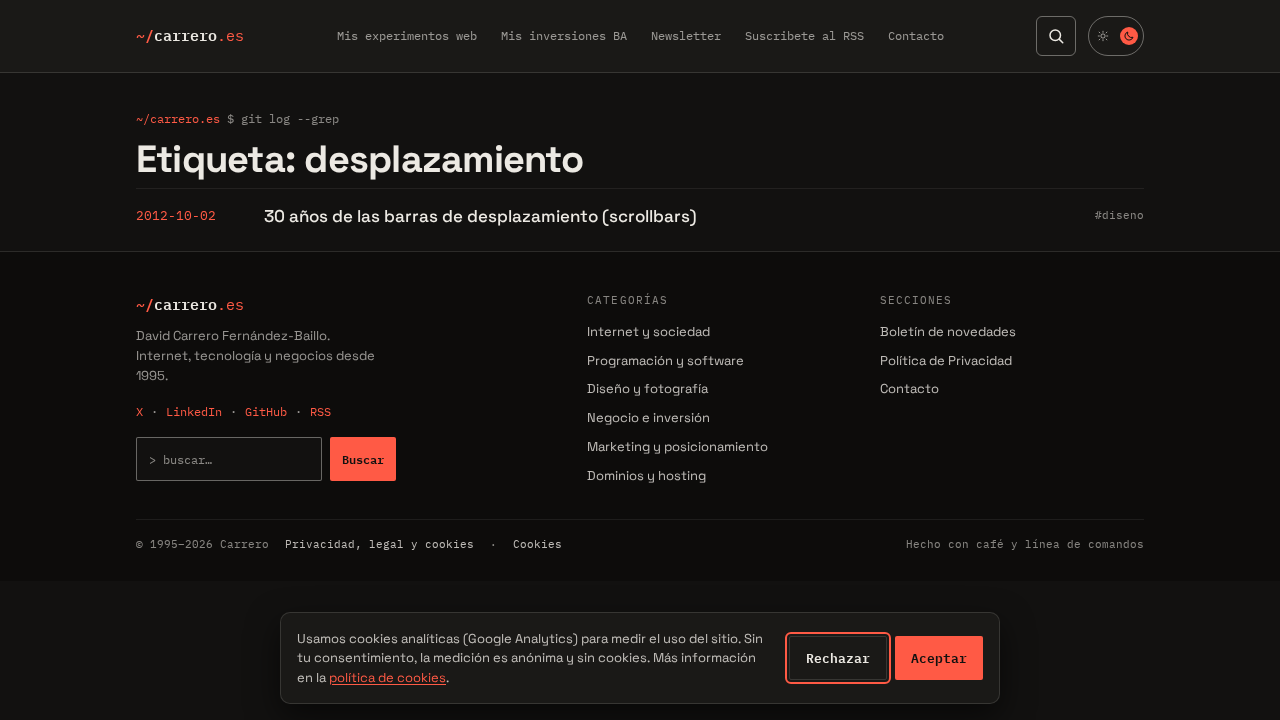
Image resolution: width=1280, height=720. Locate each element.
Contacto (916, 35)
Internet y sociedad (648, 331)
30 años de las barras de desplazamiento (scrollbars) (480, 216)
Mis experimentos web (407, 35)
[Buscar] (1056, 36)
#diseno (1119, 215)
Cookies (537, 544)
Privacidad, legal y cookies (379, 544)
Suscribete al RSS (804, 35)
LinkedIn (194, 411)
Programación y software (665, 360)
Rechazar (838, 658)
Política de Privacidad (946, 360)
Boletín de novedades (948, 331)
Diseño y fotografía (647, 388)
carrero (190, 36)
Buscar (363, 459)
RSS (320, 411)
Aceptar (939, 658)
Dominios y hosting (646, 475)
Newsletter (686, 35)
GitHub (266, 411)
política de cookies (387, 677)
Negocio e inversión (648, 417)
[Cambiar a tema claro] (1116, 36)
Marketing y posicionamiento (677, 446)
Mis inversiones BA (564, 35)
